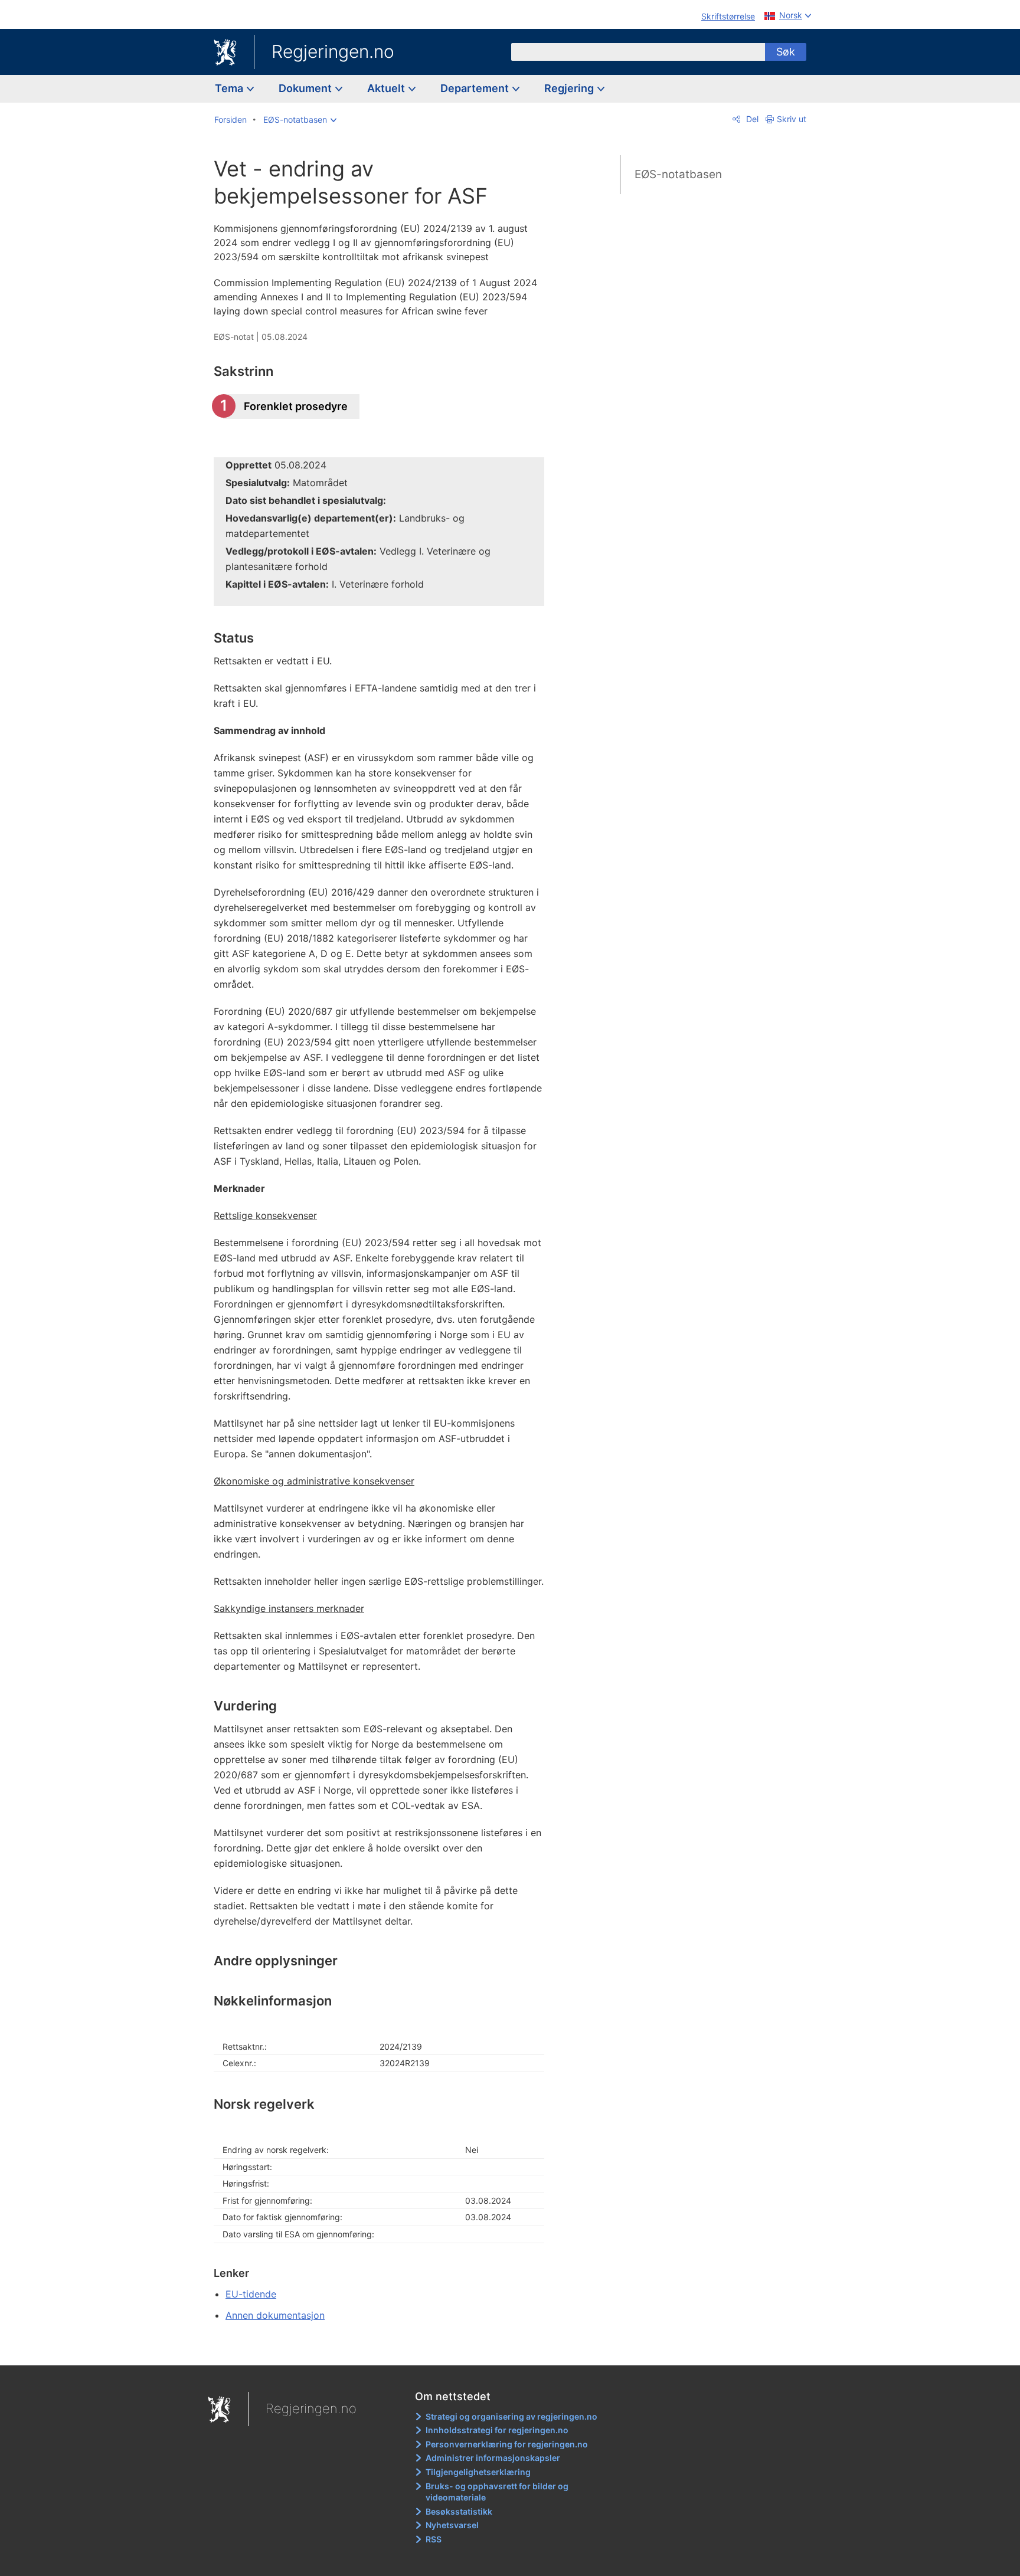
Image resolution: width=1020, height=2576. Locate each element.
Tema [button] (230, 88)
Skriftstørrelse (728, 16)
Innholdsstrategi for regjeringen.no (497, 2430)
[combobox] (638, 52)
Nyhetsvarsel (452, 2525)
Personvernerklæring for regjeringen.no (507, 2444)
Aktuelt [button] (387, 88)
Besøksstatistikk (459, 2511)
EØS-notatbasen (678, 174)
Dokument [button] (306, 88)
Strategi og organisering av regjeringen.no (511, 2416)
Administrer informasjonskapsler (493, 2458)
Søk (786, 52)
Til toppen (385, 2348)
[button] (300, 120)
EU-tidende (251, 2294)
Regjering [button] (570, 88)
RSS (434, 2539)
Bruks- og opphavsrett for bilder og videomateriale (497, 2492)
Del (751, 119)
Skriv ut (792, 119)
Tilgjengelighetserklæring (478, 2472)
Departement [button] (476, 88)
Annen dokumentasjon (275, 2315)
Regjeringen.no (333, 51)
